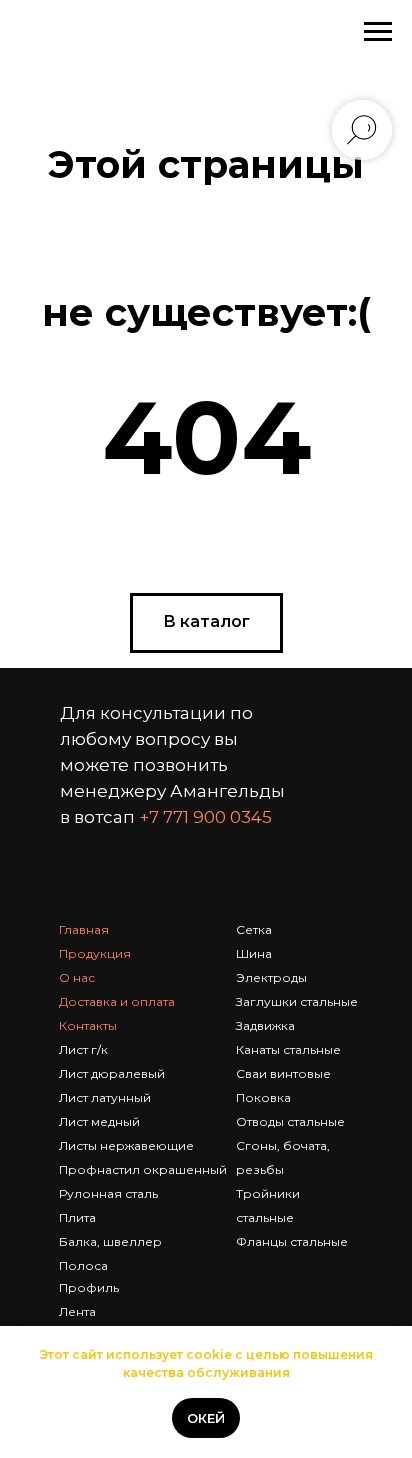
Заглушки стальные (297, 1001)
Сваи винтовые (283, 1073)
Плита (77, 1217)
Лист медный (99, 1121)
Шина (254, 953)
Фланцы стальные (292, 1241)
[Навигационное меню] (378, 32)
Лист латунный (105, 1097)
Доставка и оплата (117, 1001)
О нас (77, 977)
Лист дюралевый (112, 1073)
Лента (77, 1311)
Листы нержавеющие (126, 1145)
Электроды (271, 977)
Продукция (95, 953)
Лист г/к (83, 1049)
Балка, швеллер (110, 1241)
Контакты (88, 1025)
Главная (84, 929)
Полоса (83, 1265)
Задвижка (265, 1025)
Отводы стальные (290, 1121)
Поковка (263, 1097)
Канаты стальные (288, 1049)
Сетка (254, 929)
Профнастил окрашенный (143, 1169)
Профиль (89, 1287)
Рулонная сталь (108, 1193)
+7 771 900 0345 (205, 817)
